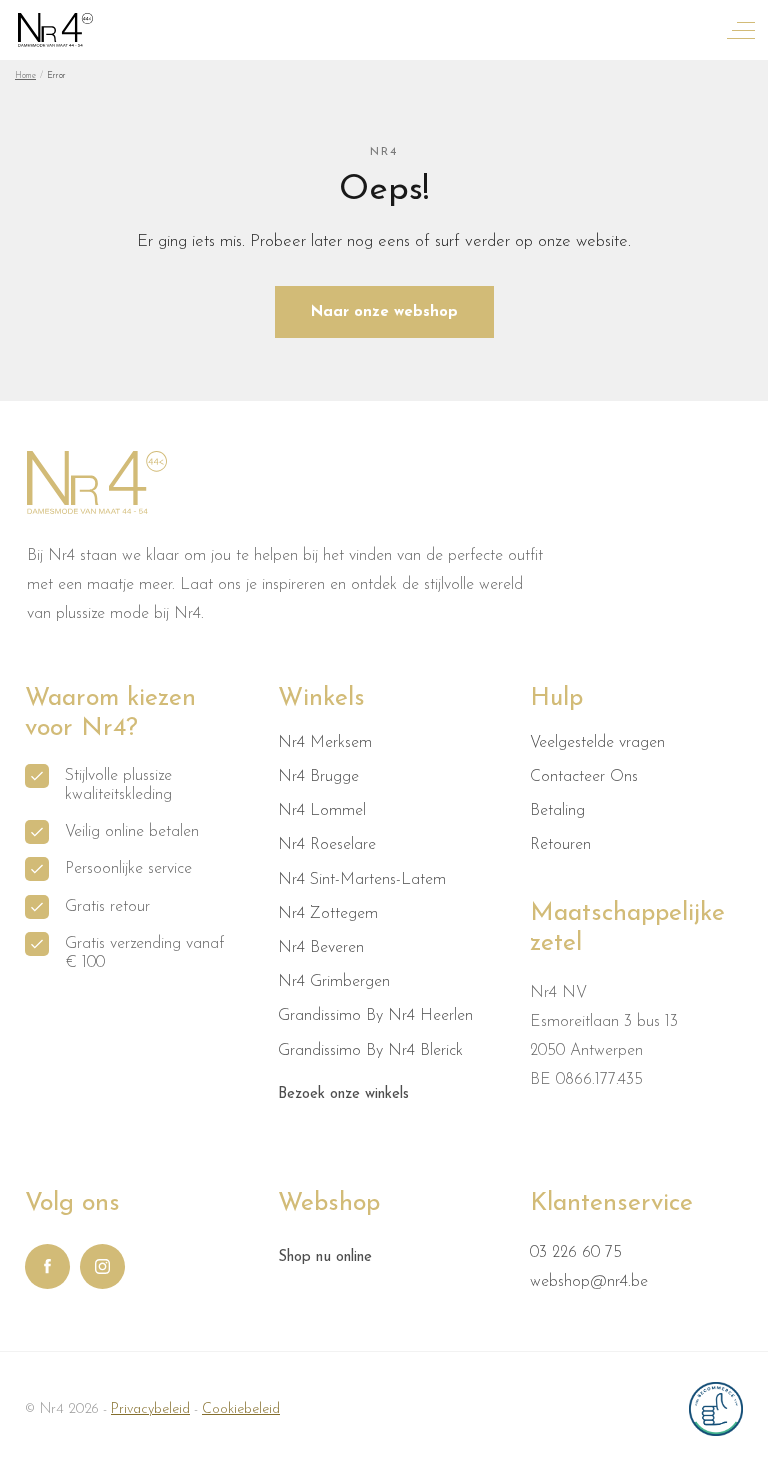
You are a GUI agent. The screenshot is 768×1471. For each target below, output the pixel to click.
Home (25, 75)
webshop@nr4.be (589, 1282)
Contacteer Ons (584, 777)
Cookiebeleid (241, 1409)
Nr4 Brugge (318, 777)
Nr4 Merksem (325, 743)
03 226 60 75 (576, 1253)
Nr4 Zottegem (328, 914)
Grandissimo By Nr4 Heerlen (375, 1016)
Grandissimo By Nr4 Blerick (370, 1051)
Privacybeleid (150, 1409)
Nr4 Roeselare (327, 845)
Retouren (560, 845)
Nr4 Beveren (321, 948)
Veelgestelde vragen (597, 743)
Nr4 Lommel (322, 811)
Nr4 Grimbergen (334, 982)
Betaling (557, 811)
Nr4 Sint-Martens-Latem (362, 880)
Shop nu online (325, 1257)
